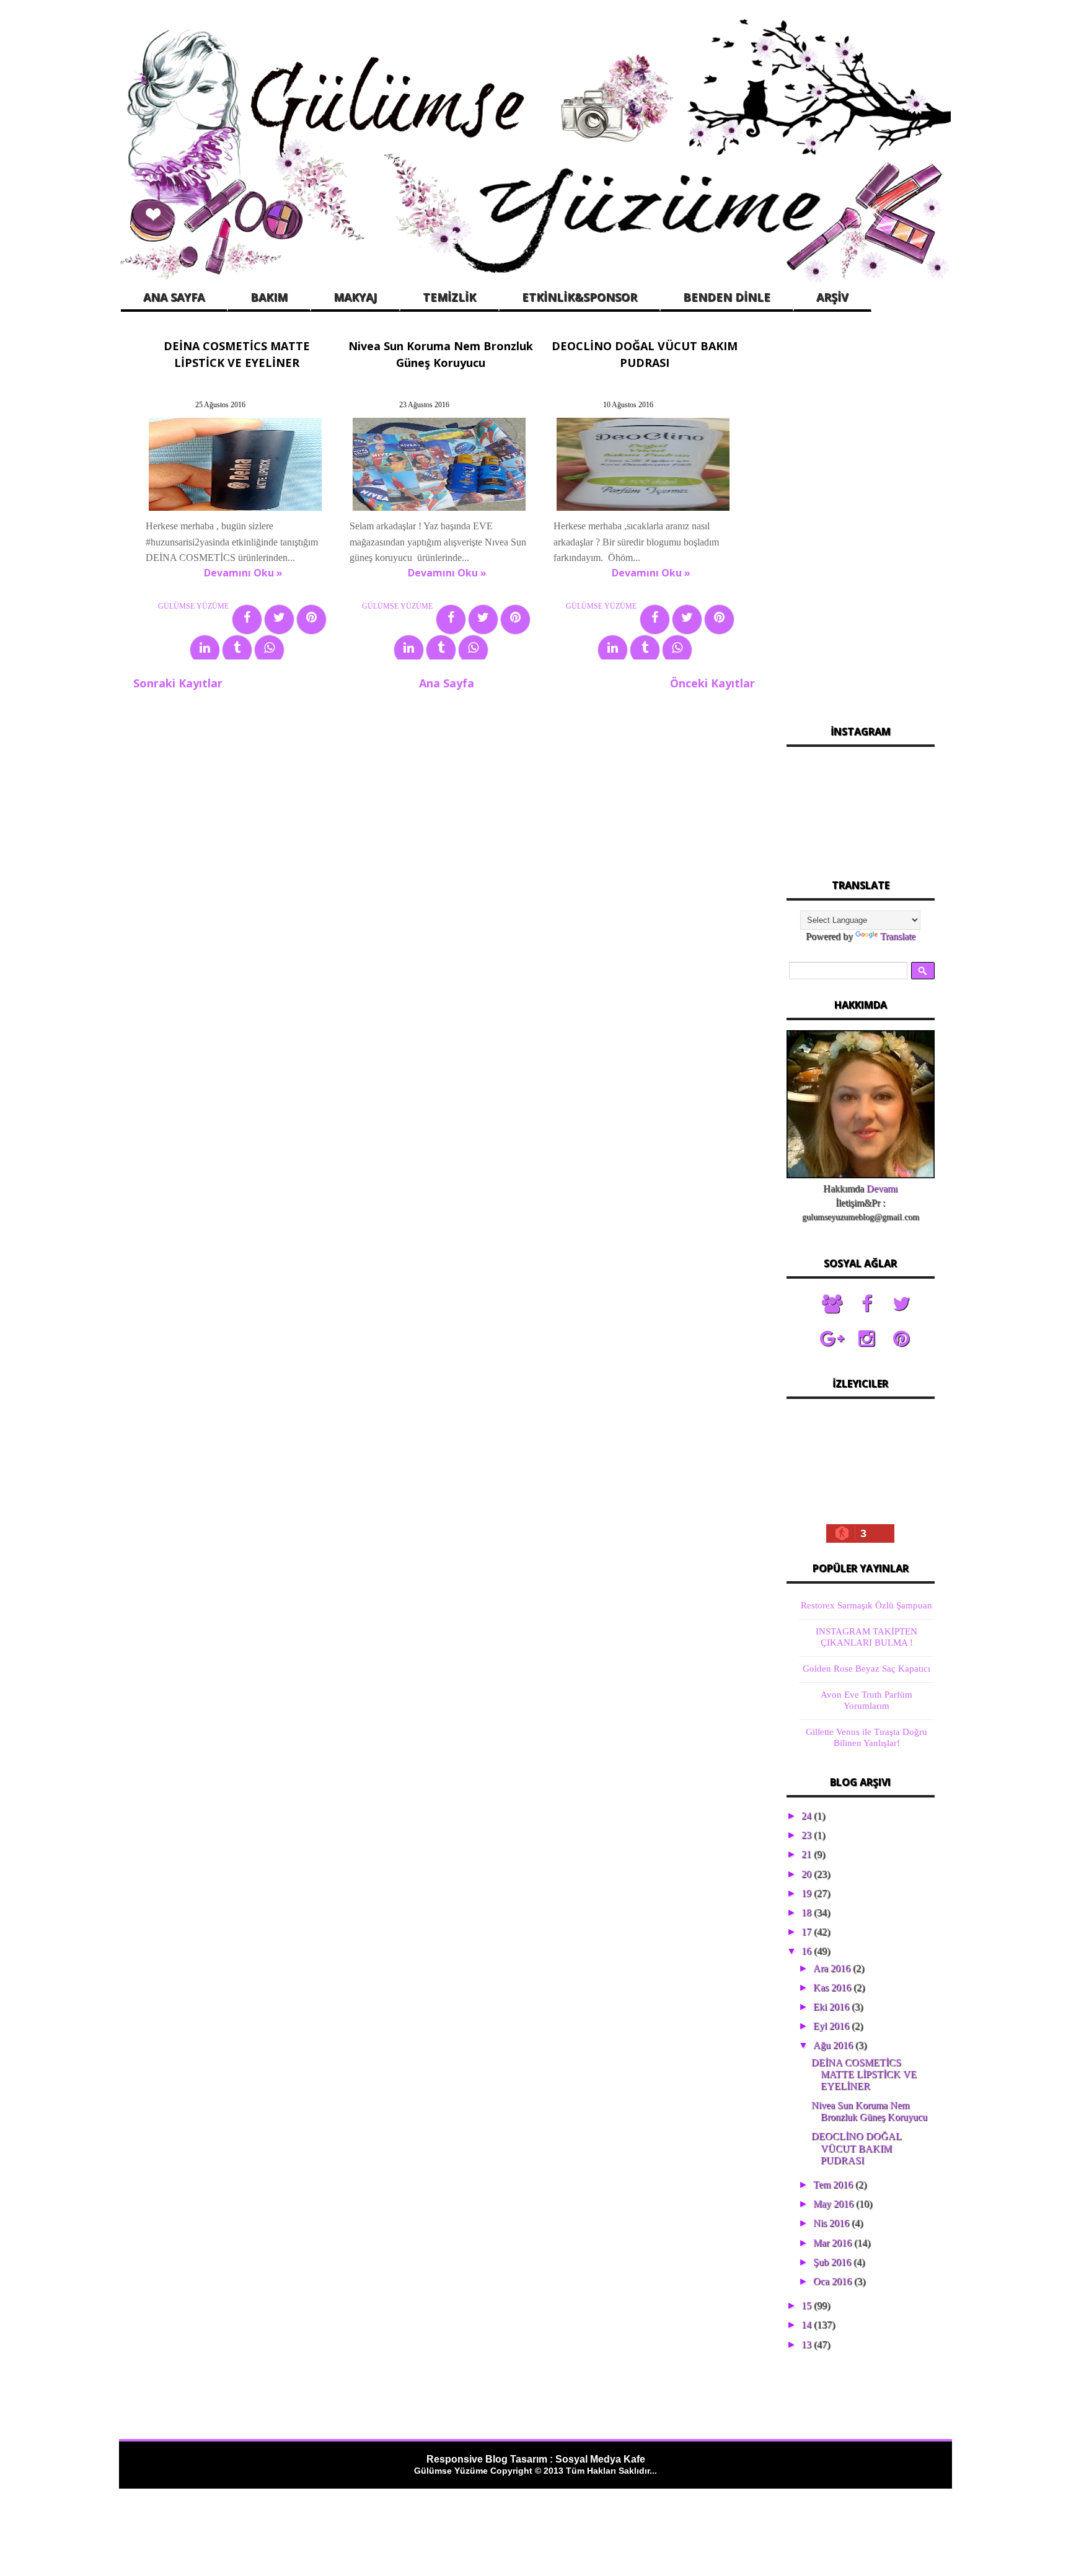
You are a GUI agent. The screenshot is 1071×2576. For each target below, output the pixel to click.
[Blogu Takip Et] (832, 1304)
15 (808, 2305)
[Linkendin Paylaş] (205, 650)
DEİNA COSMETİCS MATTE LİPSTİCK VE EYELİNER (864, 2074)
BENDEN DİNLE (727, 297)
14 (808, 2325)
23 (808, 1835)
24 (808, 1816)
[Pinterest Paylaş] (311, 620)
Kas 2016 (833, 1987)
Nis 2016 (832, 2223)
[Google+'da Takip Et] (832, 1339)
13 (808, 2344)
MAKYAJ (355, 297)
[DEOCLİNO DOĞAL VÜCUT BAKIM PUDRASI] (643, 510)
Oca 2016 (834, 2281)
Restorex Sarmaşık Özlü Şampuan (866, 1605)
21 (808, 1854)
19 (808, 1893)
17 (808, 1932)
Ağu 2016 (834, 2045)
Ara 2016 (833, 1968)
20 (808, 1874)
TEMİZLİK (449, 297)
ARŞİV (832, 297)
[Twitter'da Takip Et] (901, 1304)
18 (808, 1912)
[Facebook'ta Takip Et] (866, 1304)
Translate (898, 936)
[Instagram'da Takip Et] (866, 1339)
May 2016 (835, 2204)
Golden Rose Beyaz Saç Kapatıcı (866, 1669)
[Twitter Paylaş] (279, 620)
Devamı (882, 1189)
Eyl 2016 (832, 2026)
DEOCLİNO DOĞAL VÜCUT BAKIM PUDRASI (856, 2148)
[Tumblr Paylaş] (237, 650)
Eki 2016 (832, 2007)
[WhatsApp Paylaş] (269, 650)
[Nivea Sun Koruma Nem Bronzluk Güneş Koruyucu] (439, 510)
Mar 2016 (834, 2243)
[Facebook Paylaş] (247, 620)
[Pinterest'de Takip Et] (901, 1339)
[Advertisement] (860, 520)
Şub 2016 (833, 2262)
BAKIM (269, 297)
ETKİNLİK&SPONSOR (580, 297)
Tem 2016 (834, 2185)
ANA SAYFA (174, 297)
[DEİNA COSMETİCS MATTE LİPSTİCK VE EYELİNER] (235, 510)
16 (808, 1951)
